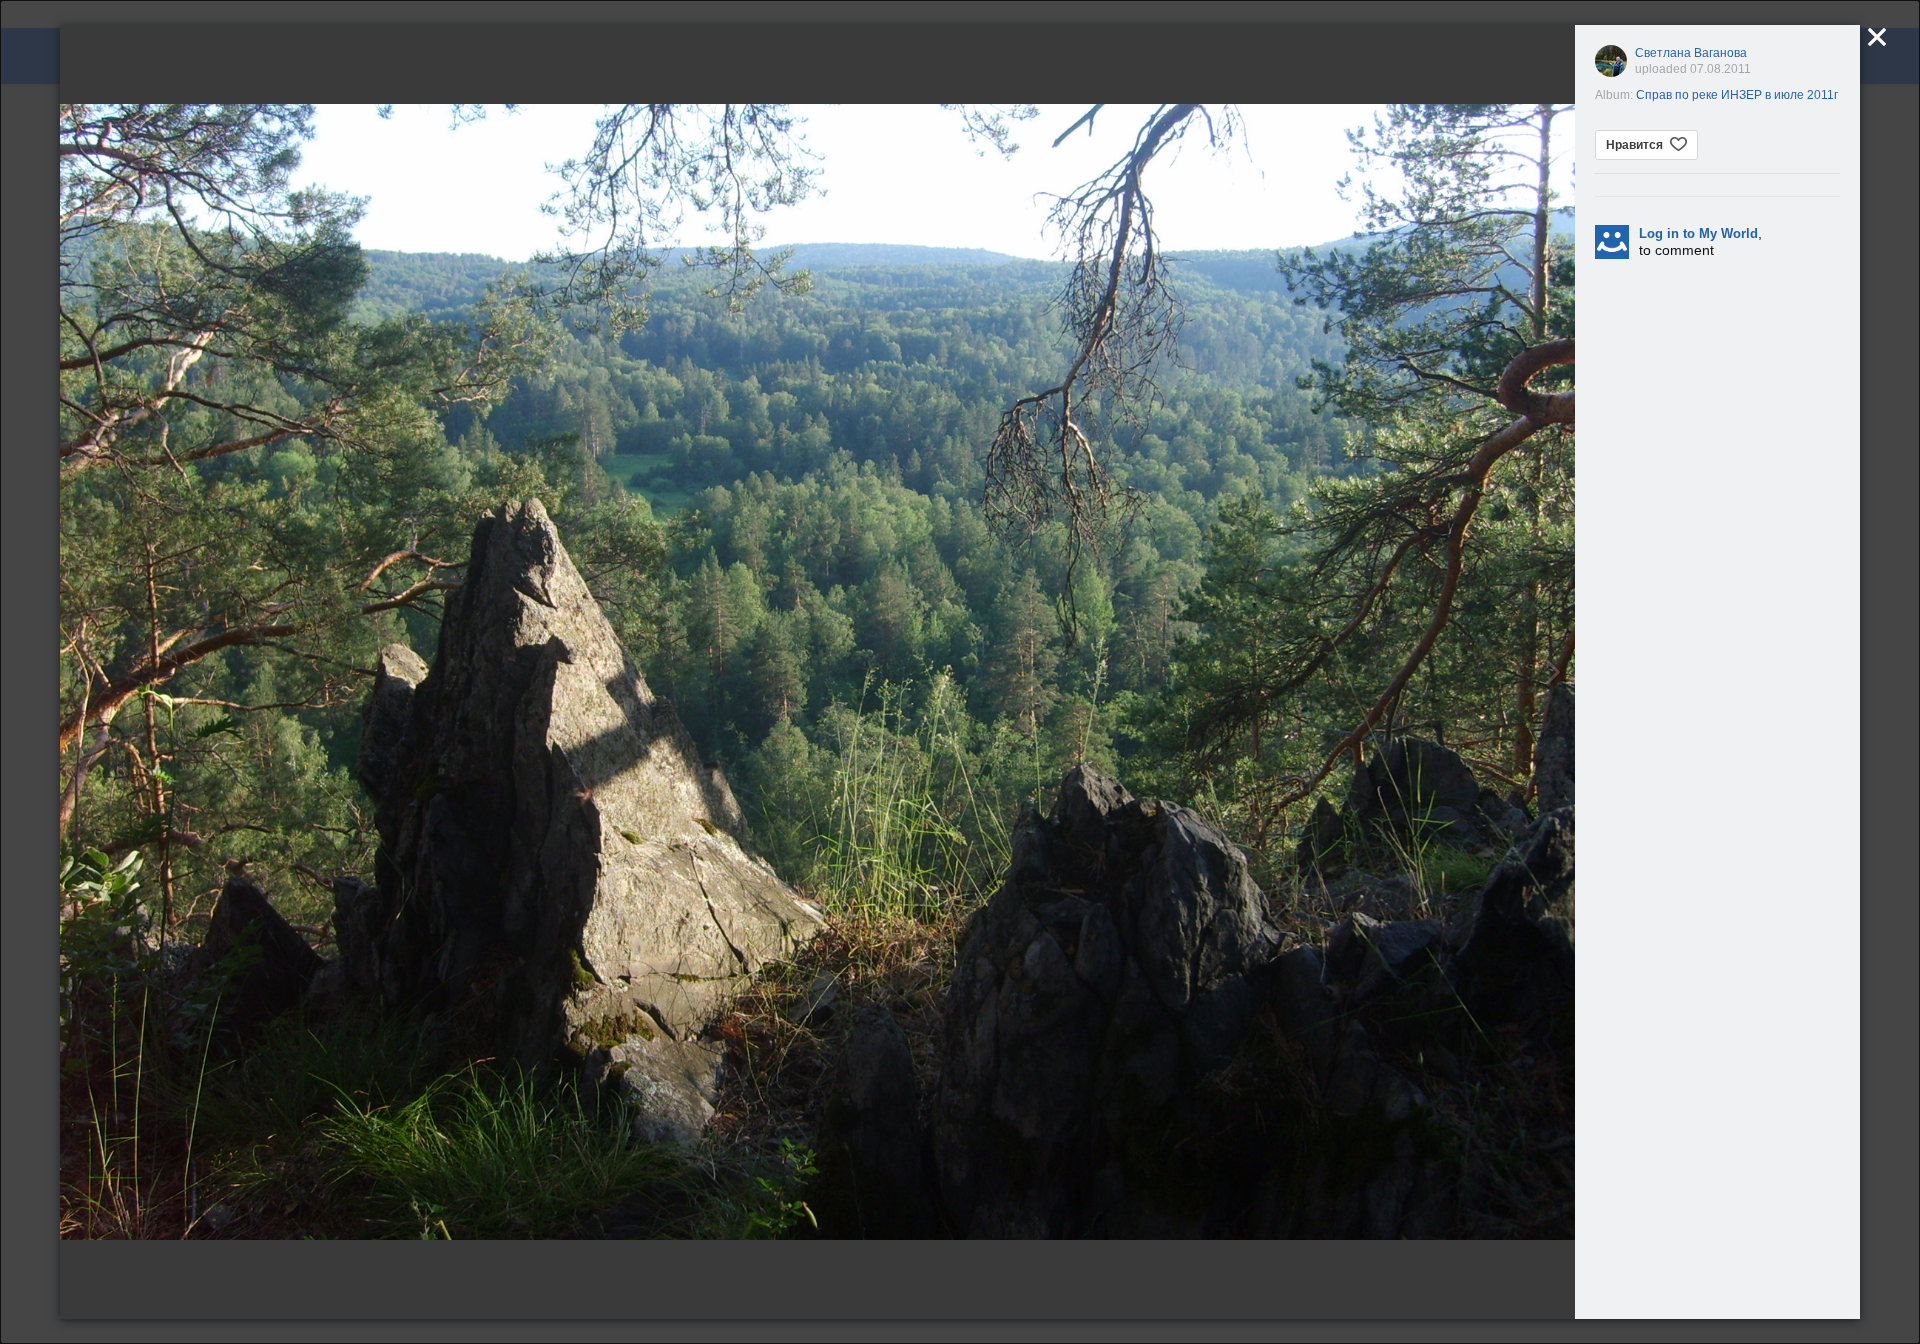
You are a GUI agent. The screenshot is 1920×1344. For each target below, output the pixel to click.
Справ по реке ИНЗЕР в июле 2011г (1737, 95)
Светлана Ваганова (1691, 53)
